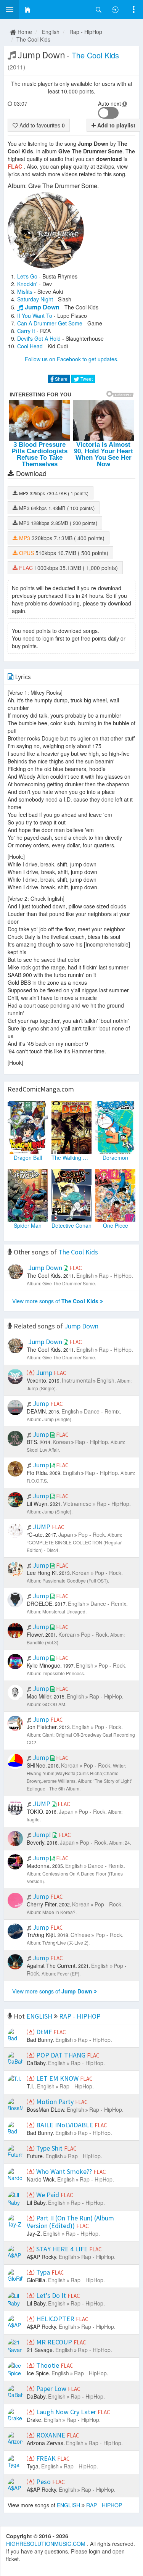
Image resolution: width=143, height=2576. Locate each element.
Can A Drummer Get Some (50, 323)
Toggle (108, 113)
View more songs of (55, 1301)
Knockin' (27, 284)
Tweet (86, 379)
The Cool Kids (33, 39)
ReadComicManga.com (41, 1089)
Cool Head (30, 346)
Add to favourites (41, 125)
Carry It (26, 331)
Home (24, 32)
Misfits (25, 291)
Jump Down (42, 307)
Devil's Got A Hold (39, 338)
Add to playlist (116, 125)
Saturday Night (35, 299)
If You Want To (35, 316)
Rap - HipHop (86, 32)
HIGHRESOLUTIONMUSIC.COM (47, 2544)
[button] (10, 10)
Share (61, 379)
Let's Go (27, 276)
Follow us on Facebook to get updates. (72, 359)
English (51, 32)
